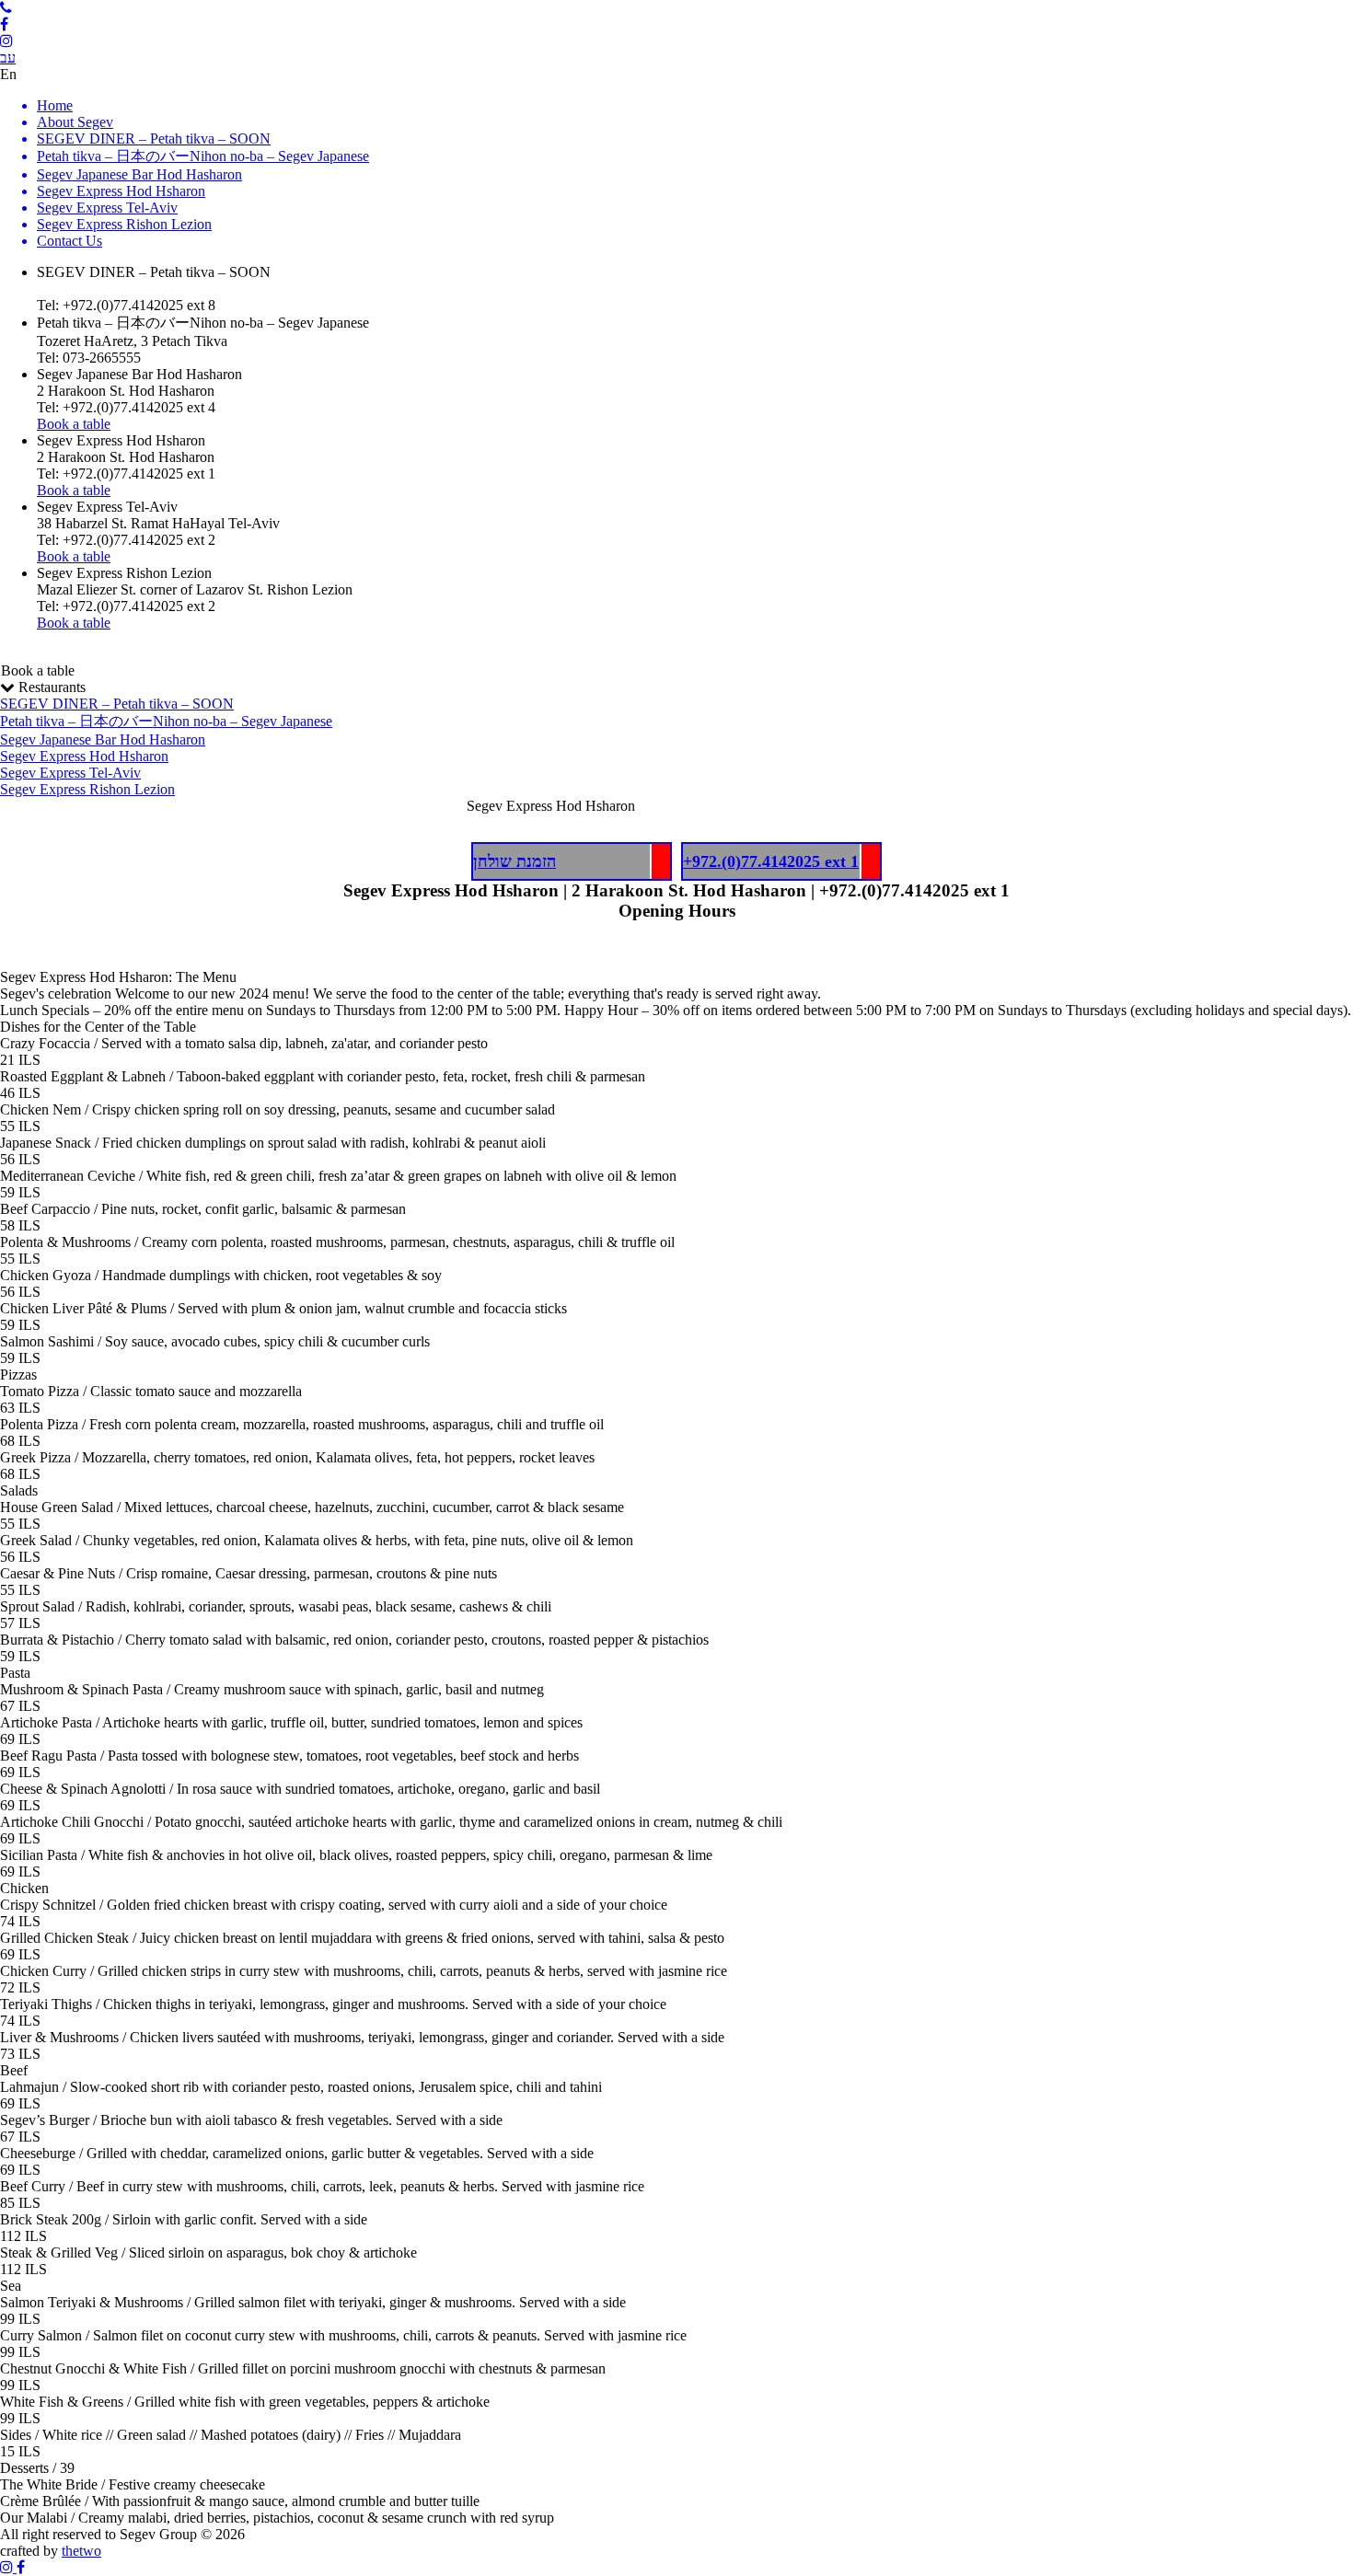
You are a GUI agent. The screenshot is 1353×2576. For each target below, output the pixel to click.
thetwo (81, 2551)
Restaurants (166, 738)
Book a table (38, 670)
